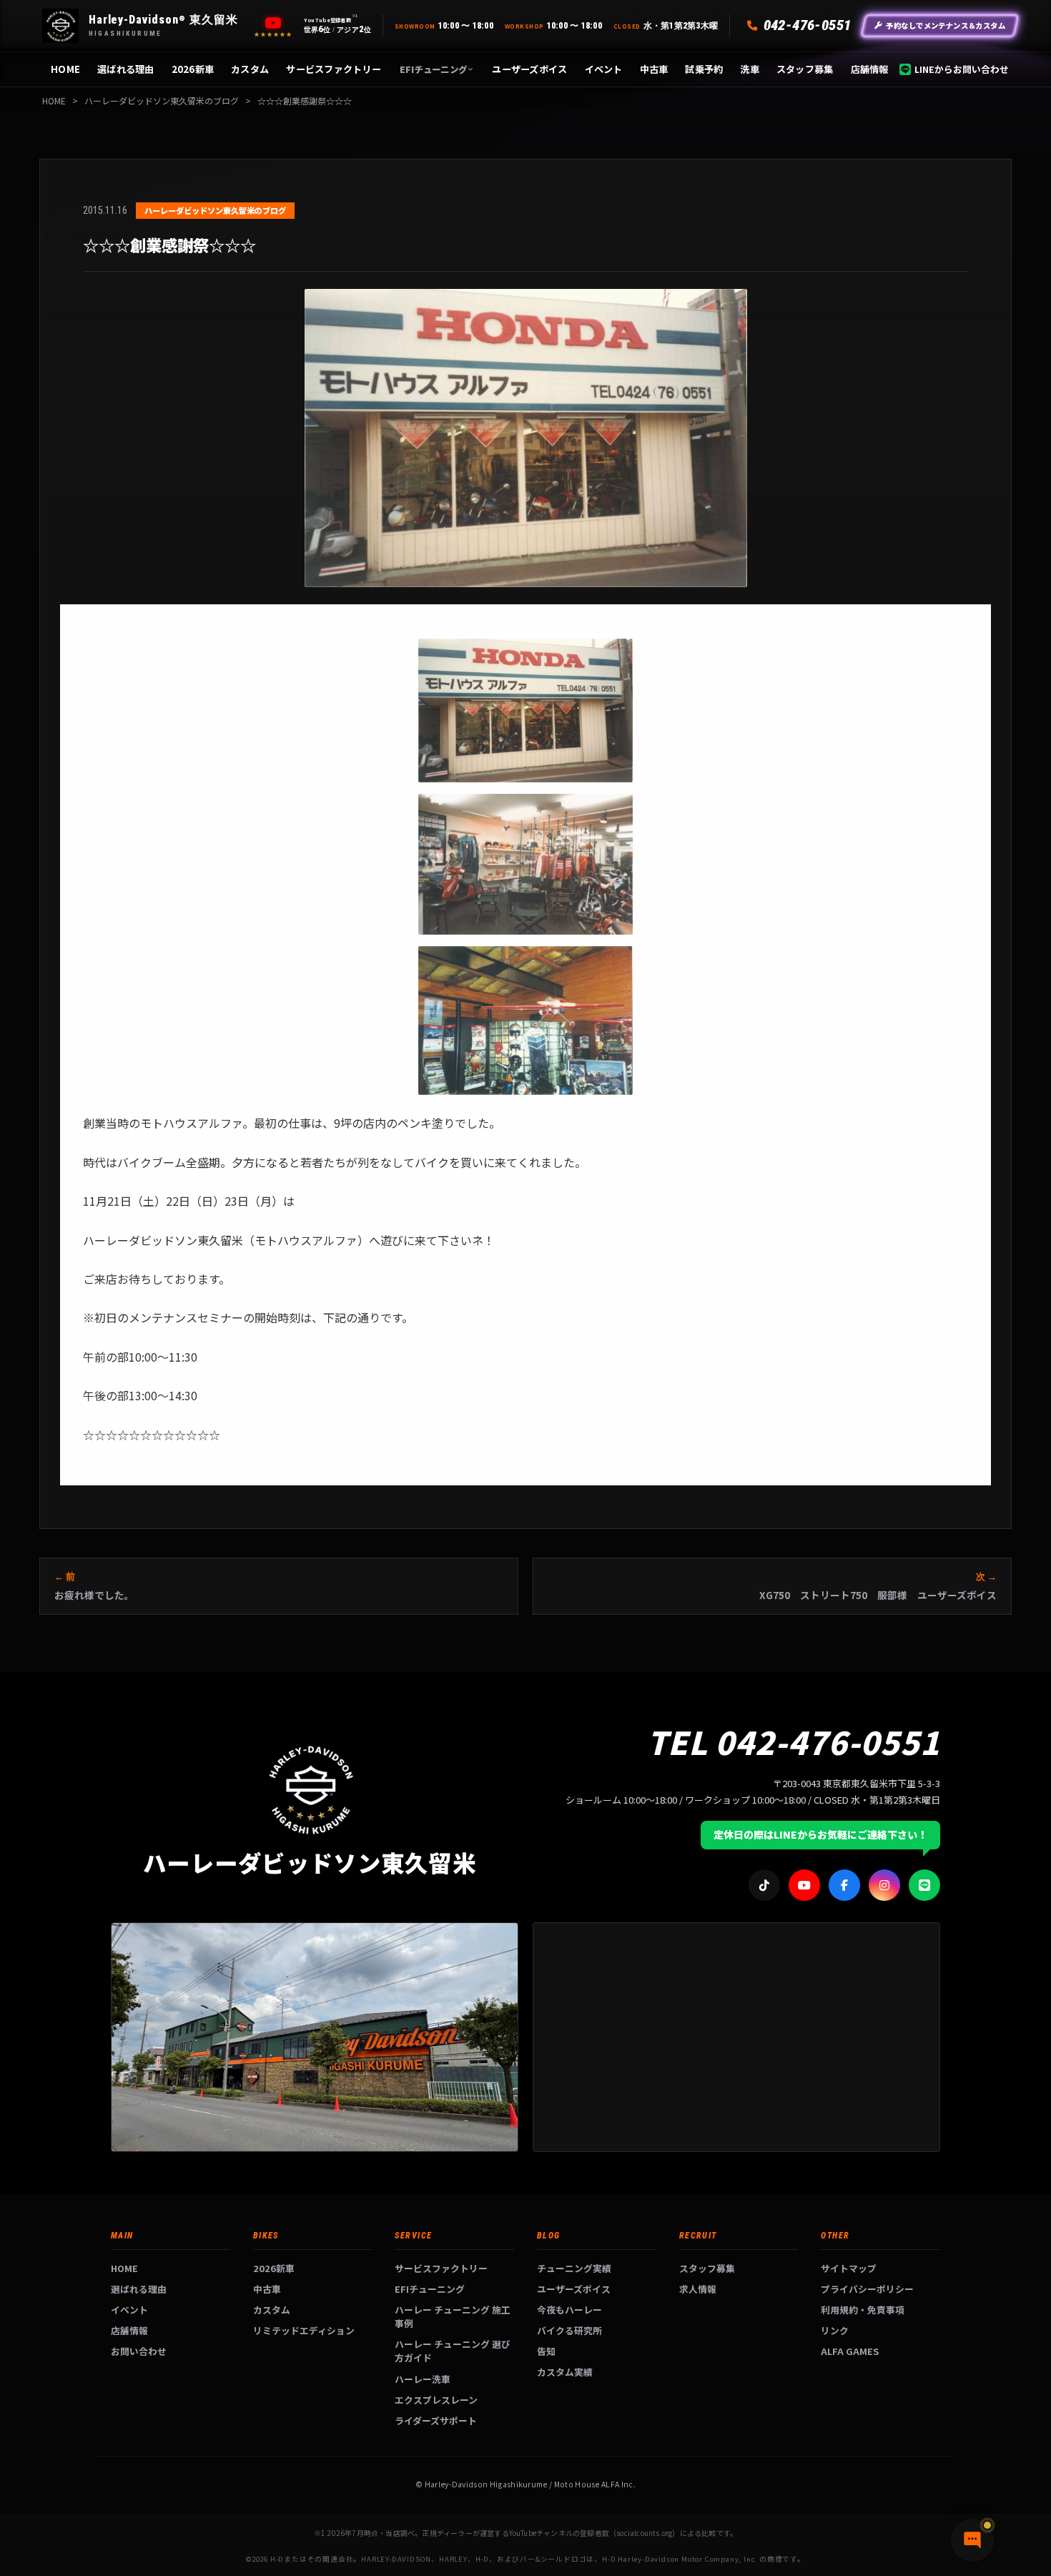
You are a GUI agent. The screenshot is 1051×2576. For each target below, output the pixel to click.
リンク (835, 2330)
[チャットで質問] (972, 2540)
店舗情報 (870, 69)
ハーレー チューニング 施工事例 (453, 2316)
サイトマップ (849, 2268)
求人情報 (698, 2289)
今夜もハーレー (569, 2310)
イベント (604, 69)
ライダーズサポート (436, 2420)
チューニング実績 (574, 2268)
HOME (65, 69)
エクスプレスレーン (436, 2400)
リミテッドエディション (304, 2330)
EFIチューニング (433, 69)
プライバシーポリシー (867, 2289)
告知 (546, 2351)
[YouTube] (273, 23)
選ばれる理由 (126, 69)
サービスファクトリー (334, 69)
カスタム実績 (565, 2372)
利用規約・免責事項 (863, 2310)
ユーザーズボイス (529, 69)
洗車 (750, 69)
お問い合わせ (139, 2351)
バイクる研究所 (569, 2330)
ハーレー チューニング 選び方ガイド (453, 2351)
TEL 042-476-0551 (794, 1741)
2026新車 (193, 69)
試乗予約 (704, 69)
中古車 (654, 69)
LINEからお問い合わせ (962, 69)
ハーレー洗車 (423, 2379)
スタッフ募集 (805, 69)
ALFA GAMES (850, 2351)
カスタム (250, 69)
